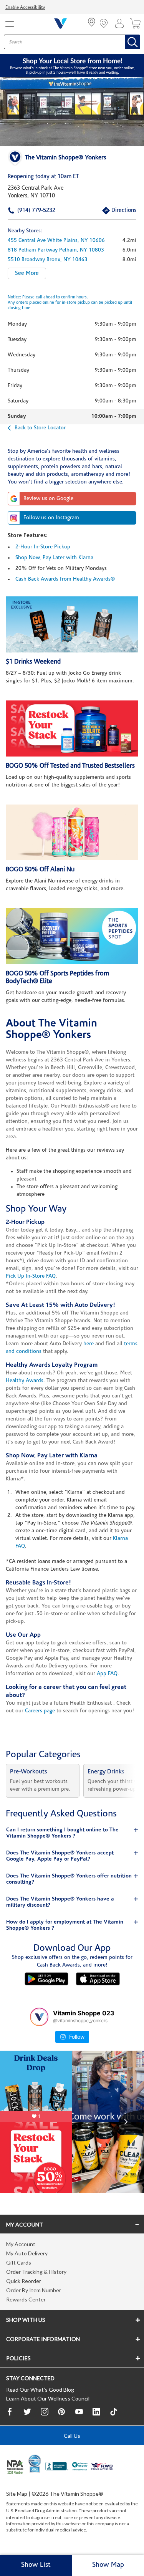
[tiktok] (114, 2412)
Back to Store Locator (40, 428)
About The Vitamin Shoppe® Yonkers (51, 1030)
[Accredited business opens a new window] (57, 2467)
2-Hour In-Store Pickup (43, 547)
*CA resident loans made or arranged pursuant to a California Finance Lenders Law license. (72, 1382)
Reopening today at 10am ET (43, 177)
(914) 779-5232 (24, 211)
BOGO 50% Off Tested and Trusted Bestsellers (70, 766)
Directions (115, 211)
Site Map (17, 2494)
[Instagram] (45, 2412)
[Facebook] (10, 2412)
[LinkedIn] (96, 2412)
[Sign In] (121, 23)
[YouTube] (79, 2412)
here (89, 1344)
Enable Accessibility (25, 8)
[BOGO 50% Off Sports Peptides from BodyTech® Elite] (72, 936)
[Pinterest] (62, 2412)
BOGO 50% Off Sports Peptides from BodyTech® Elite (57, 978)
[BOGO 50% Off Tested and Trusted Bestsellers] (72, 728)
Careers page (40, 1711)
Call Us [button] (72, 2436)
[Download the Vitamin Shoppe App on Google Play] (46, 1979)
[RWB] (102, 2467)
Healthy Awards (25, 1381)
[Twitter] (27, 2412)
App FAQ (107, 1674)
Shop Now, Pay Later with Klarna (54, 558)
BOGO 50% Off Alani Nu (40, 870)
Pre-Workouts (29, 1772)
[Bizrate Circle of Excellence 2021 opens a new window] (35, 2463)
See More (27, 274)
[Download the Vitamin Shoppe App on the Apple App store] (98, 1979)
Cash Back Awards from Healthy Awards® (65, 579)
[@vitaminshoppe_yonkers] (39, 2017)
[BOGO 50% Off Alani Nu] (72, 833)
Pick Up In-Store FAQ (31, 1276)
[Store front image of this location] (72, 112)
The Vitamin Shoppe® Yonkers (66, 158)
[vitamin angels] (80, 2467)
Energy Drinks (106, 1772)
